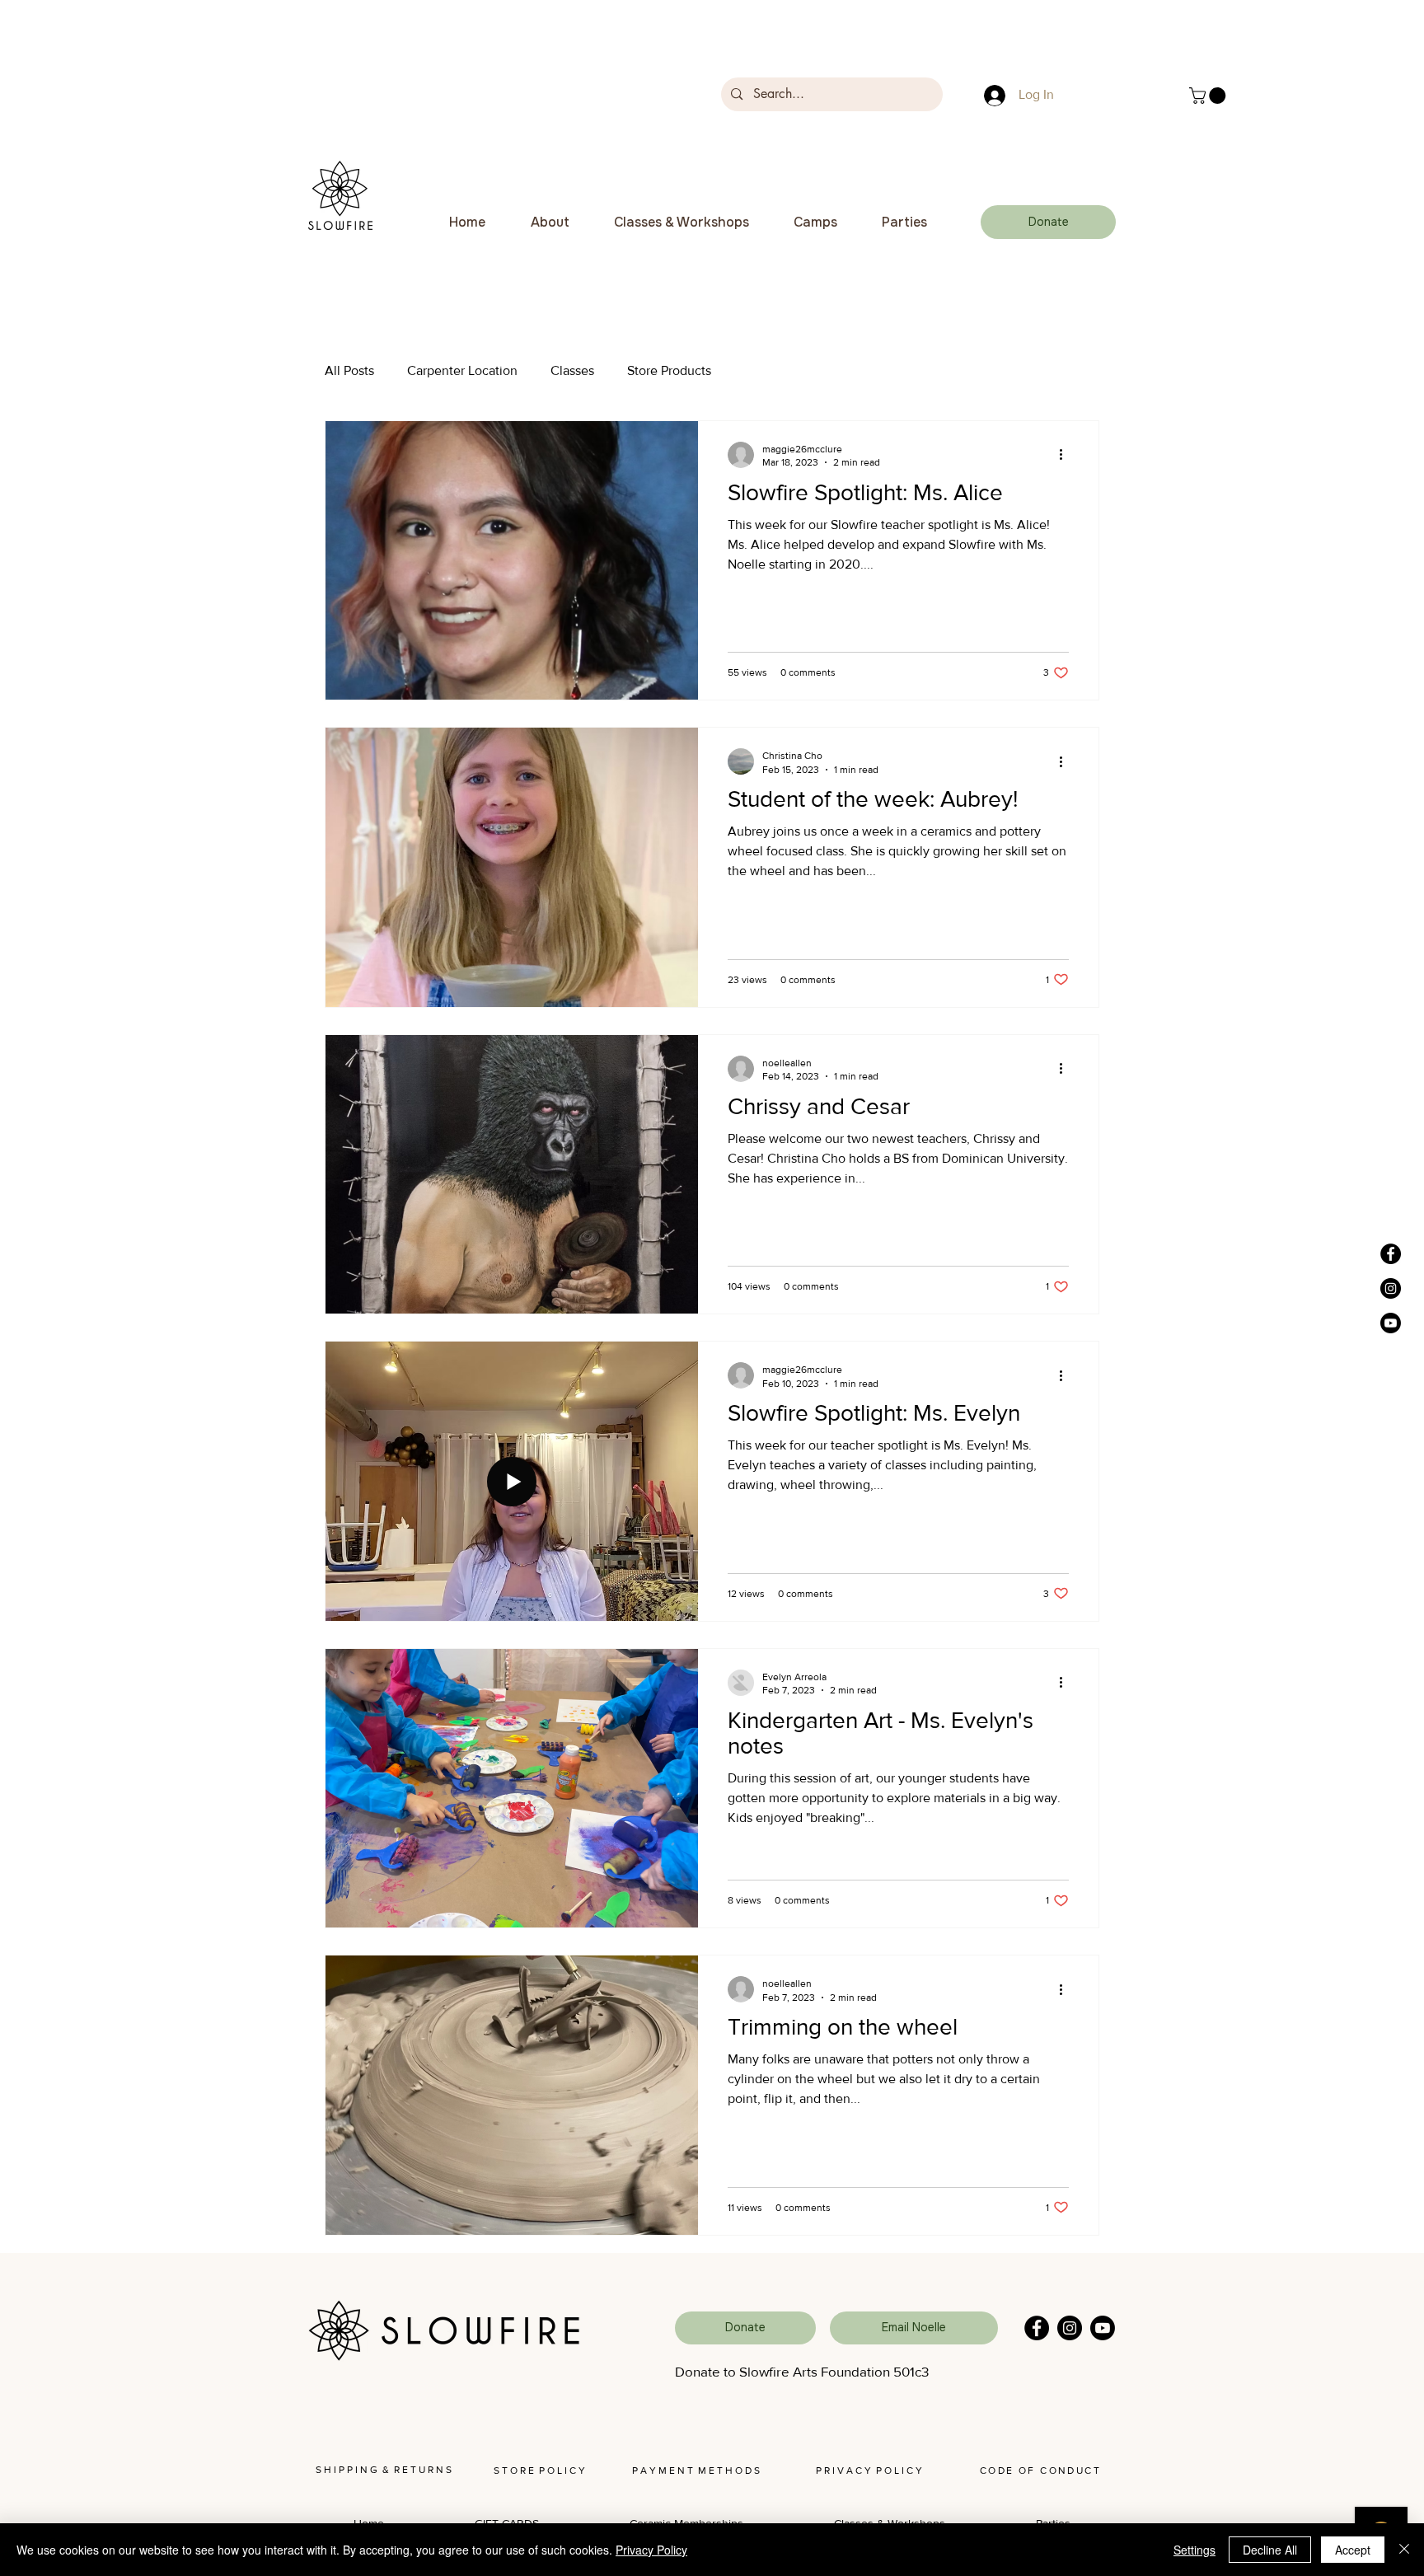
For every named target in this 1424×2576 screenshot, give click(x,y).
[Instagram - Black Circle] (1391, 1288)
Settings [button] (1194, 2550)
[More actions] (1066, 455)
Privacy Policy (651, 2550)
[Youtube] (1391, 1323)
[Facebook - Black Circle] (1391, 1254)
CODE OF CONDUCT (1040, 2471)
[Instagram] (1070, 2328)
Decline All (1270, 2550)
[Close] (1404, 2550)
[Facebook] (1037, 2328)
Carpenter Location (462, 370)
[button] (1209, 96)
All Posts (349, 370)
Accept (1353, 2550)
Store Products (669, 370)
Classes (572, 370)
